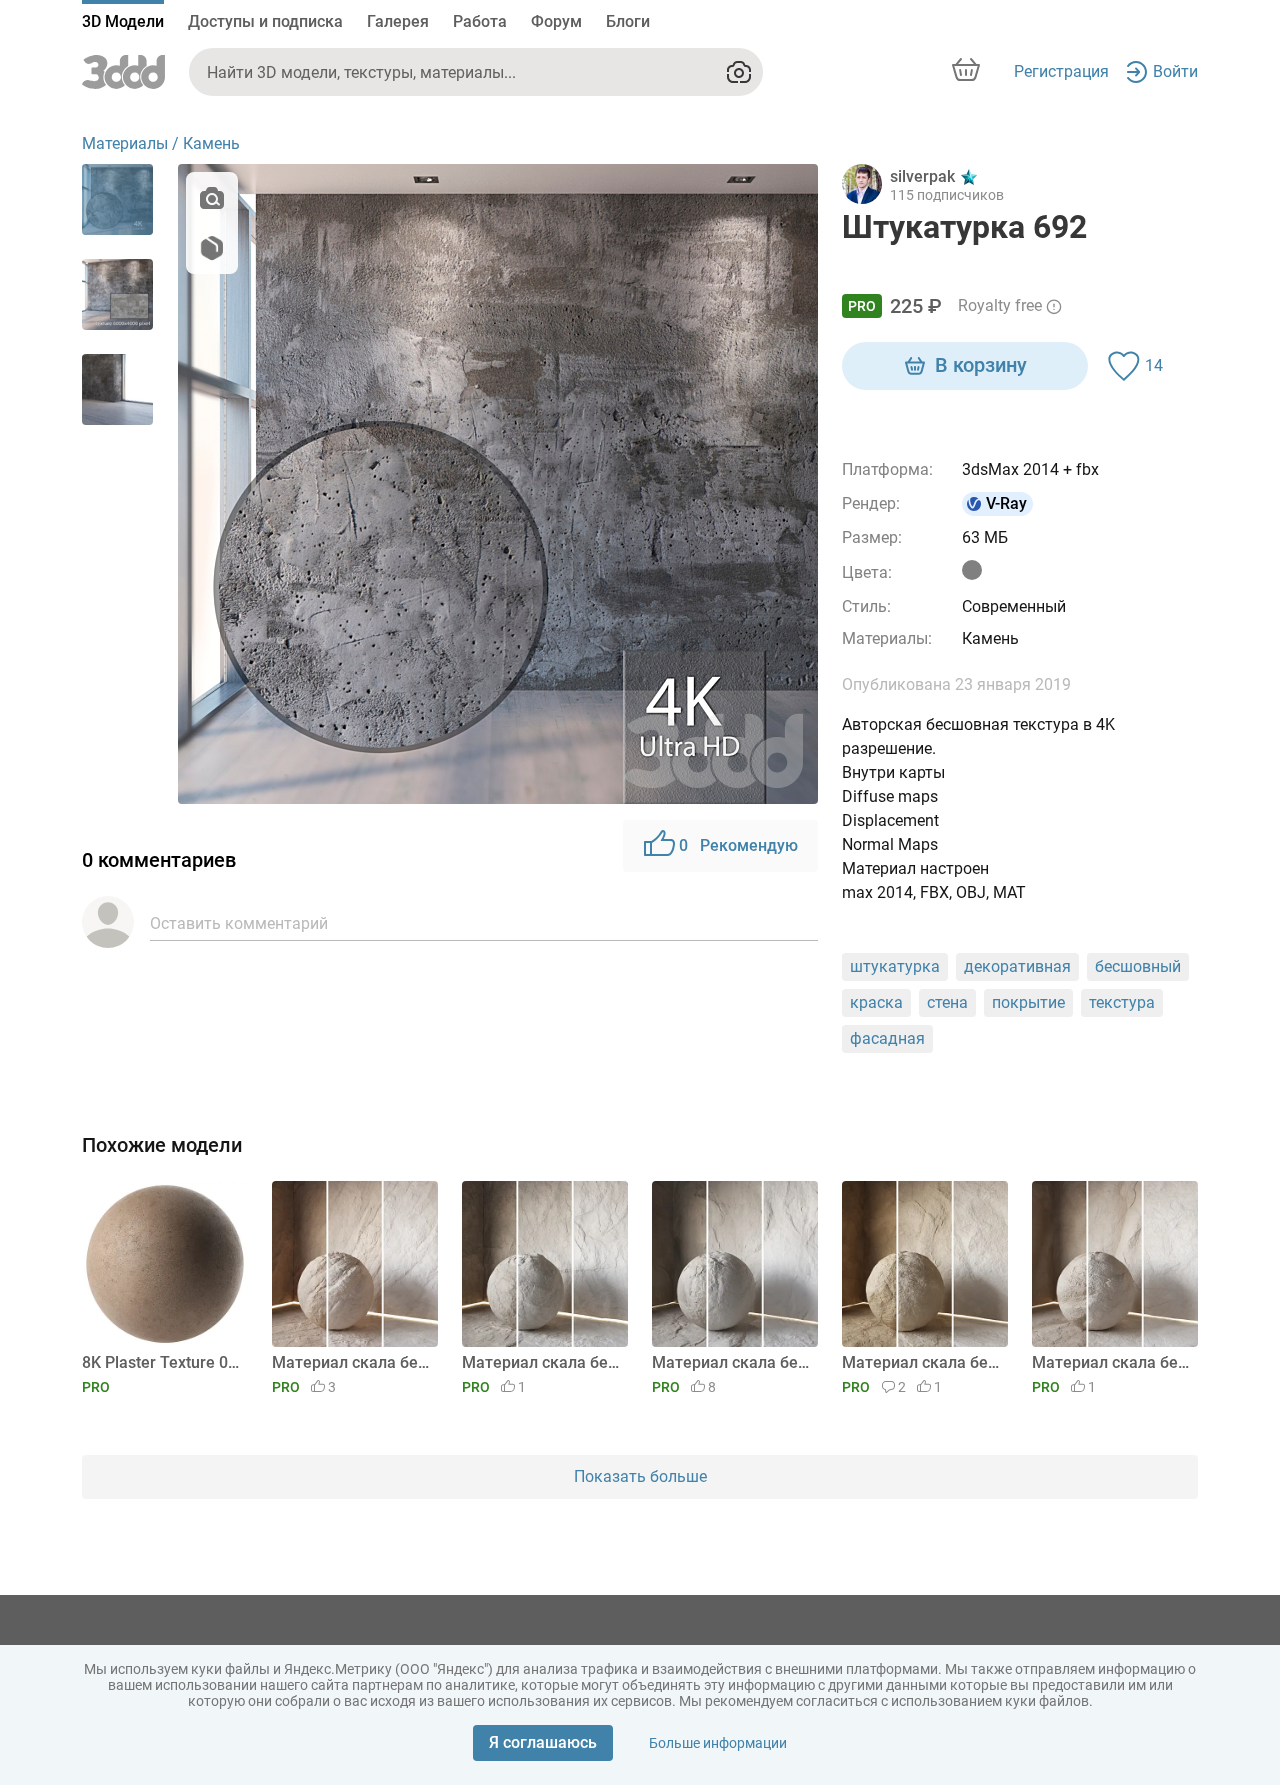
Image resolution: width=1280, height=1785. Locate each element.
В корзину (981, 365)
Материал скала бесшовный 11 (1111, 1362)
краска (876, 1002)
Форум (556, 21)
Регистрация (1061, 71)
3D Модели (123, 21)
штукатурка (895, 966)
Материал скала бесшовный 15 (351, 1362)
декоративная (1017, 966)
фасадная (887, 1038)
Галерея (398, 21)
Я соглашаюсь (543, 1742)
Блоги (628, 21)
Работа (480, 21)
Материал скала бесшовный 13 (731, 1362)
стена (947, 1002)
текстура (1122, 1002)
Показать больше (640, 1476)
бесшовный (1138, 966)
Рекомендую (738, 845)
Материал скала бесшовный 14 (541, 1362)
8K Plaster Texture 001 (161, 1362)
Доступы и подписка (265, 21)
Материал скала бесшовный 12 (921, 1362)
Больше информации (718, 1743)
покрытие (1028, 1002)
